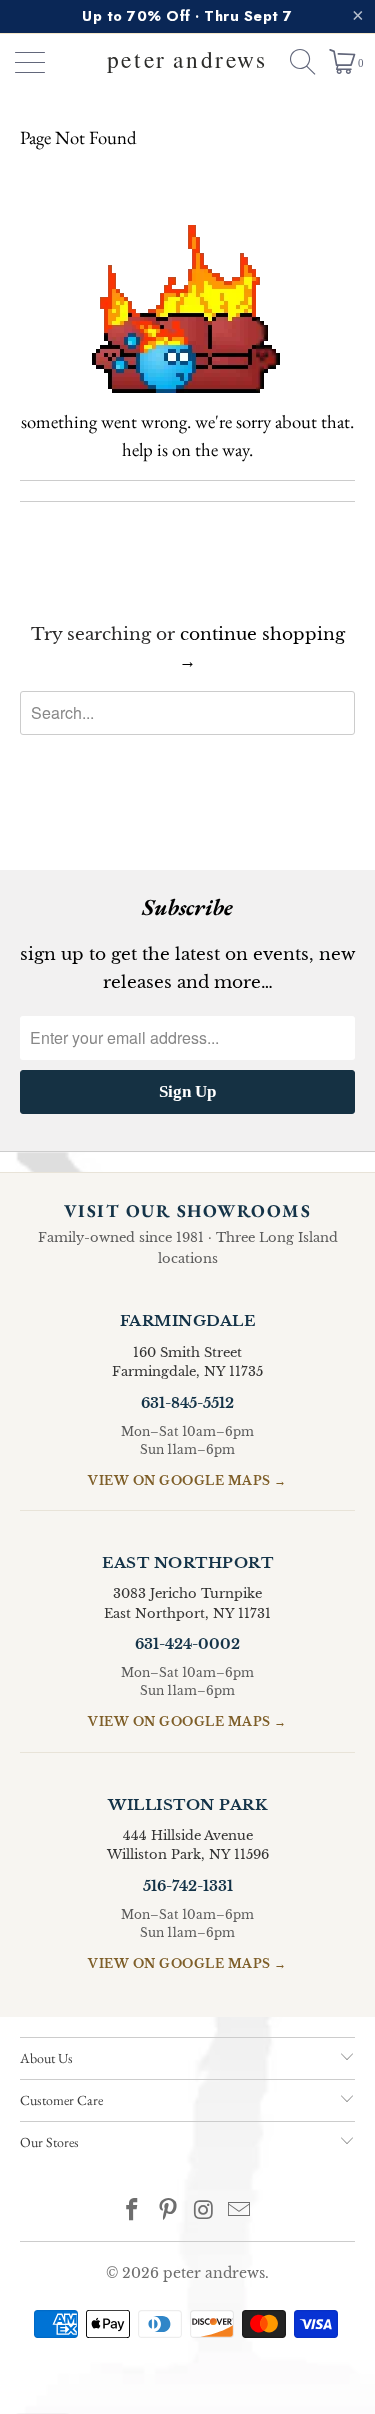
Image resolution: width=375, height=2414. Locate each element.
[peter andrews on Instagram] (205, 2211)
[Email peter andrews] (240, 2211)
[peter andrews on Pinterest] (169, 2211)
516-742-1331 (188, 1886)
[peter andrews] (188, 62)
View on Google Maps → (187, 1480)
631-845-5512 (187, 1403)
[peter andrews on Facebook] (133, 2211)
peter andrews (214, 2273)
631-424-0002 (187, 1644)
